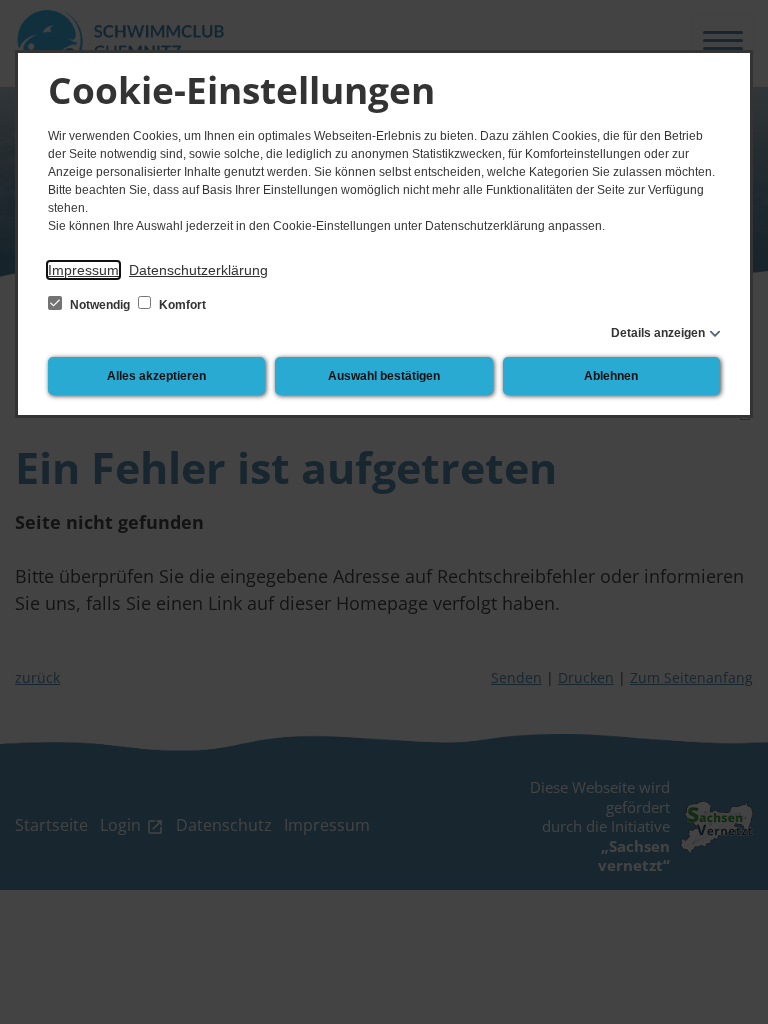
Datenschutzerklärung (198, 270)
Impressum (83, 270)
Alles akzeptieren (156, 376)
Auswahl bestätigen (384, 376)
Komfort (181, 305)
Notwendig (100, 305)
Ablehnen (611, 376)
